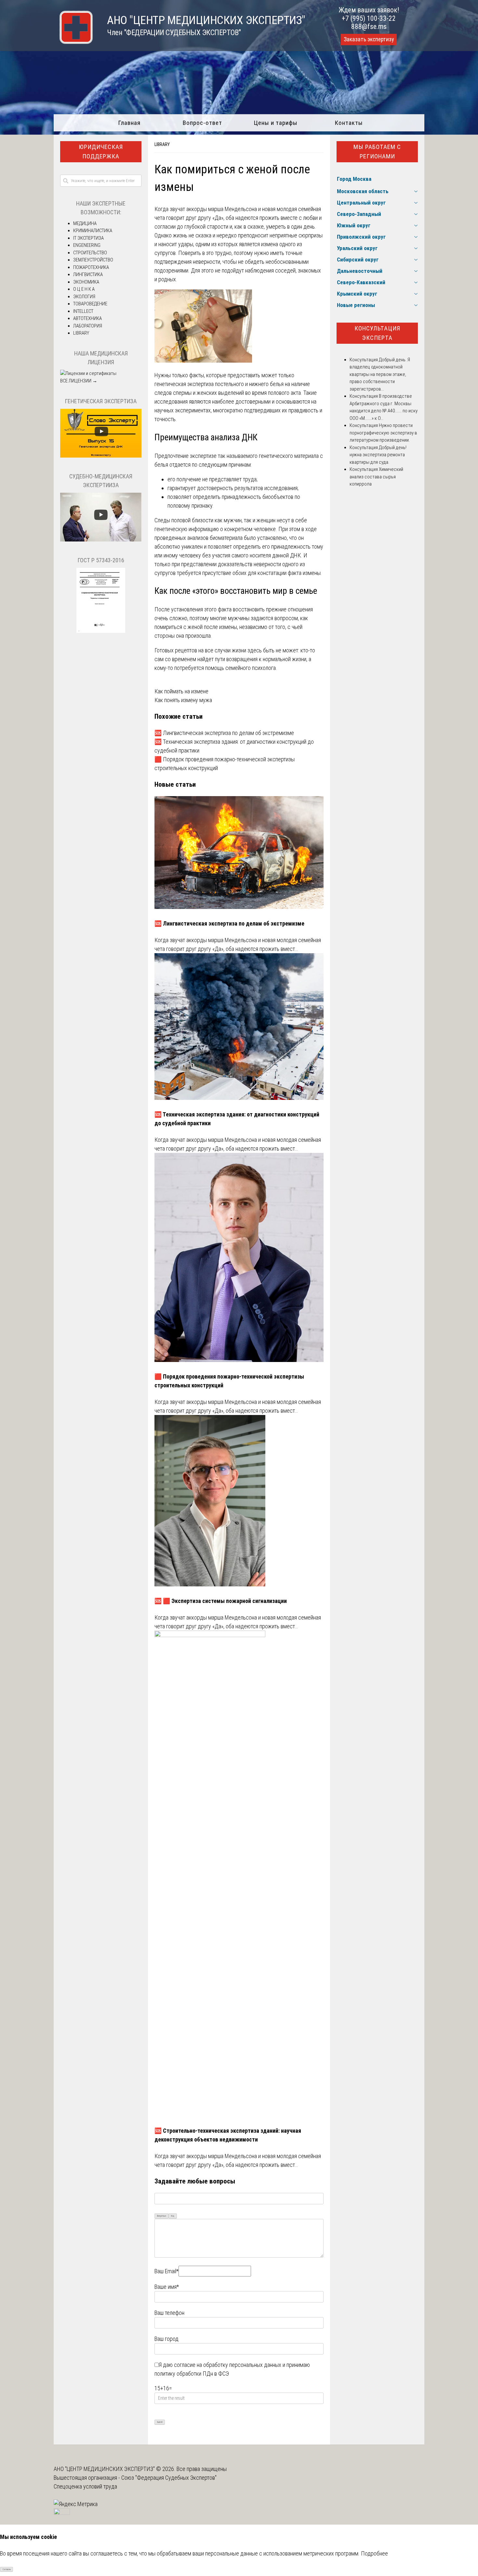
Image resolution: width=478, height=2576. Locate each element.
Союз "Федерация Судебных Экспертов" (169, 2478)
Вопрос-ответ (202, 123)
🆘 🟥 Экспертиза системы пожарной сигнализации (221, 1601)
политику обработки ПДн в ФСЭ (192, 2374)
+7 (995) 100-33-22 (369, 18)
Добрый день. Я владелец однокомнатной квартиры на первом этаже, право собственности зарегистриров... (380, 374)
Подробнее (374, 2553)
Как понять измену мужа (183, 700)
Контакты (349, 123)
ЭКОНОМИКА (86, 282)
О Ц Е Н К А (84, 289)
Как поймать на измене (181, 691)
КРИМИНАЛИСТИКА (93, 231)
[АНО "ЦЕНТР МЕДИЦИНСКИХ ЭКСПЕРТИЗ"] (73, 42)
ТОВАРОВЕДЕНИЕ (90, 304)
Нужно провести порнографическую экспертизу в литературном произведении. (383, 433)
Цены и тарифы (276, 123)
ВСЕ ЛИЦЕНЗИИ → (79, 381)
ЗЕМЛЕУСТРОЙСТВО (93, 260)
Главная (129, 123)
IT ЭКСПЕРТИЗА (88, 238)
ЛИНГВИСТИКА (88, 274)
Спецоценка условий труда (85, 2486)
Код (173, 2216)
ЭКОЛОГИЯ (84, 297)
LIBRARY (162, 144)
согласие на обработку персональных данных (228, 2365)
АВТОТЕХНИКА (87, 318)
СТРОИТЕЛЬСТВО (90, 253)
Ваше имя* (167, 2287)
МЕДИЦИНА (85, 223)
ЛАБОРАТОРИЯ (88, 326)
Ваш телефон (169, 2313)
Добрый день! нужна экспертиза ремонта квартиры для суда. (378, 455)
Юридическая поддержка (101, 152)
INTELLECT (83, 311)
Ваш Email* (166, 2271)
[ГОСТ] (101, 631)
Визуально (162, 2216)
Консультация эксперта (377, 333)
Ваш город (166, 2339)
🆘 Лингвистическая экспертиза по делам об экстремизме (224, 733)
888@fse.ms (369, 27)
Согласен (7, 2569)
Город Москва (354, 179)
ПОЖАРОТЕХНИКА (91, 267)
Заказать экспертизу (369, 39)
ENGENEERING (87, 245)
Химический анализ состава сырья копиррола (376, 477)
